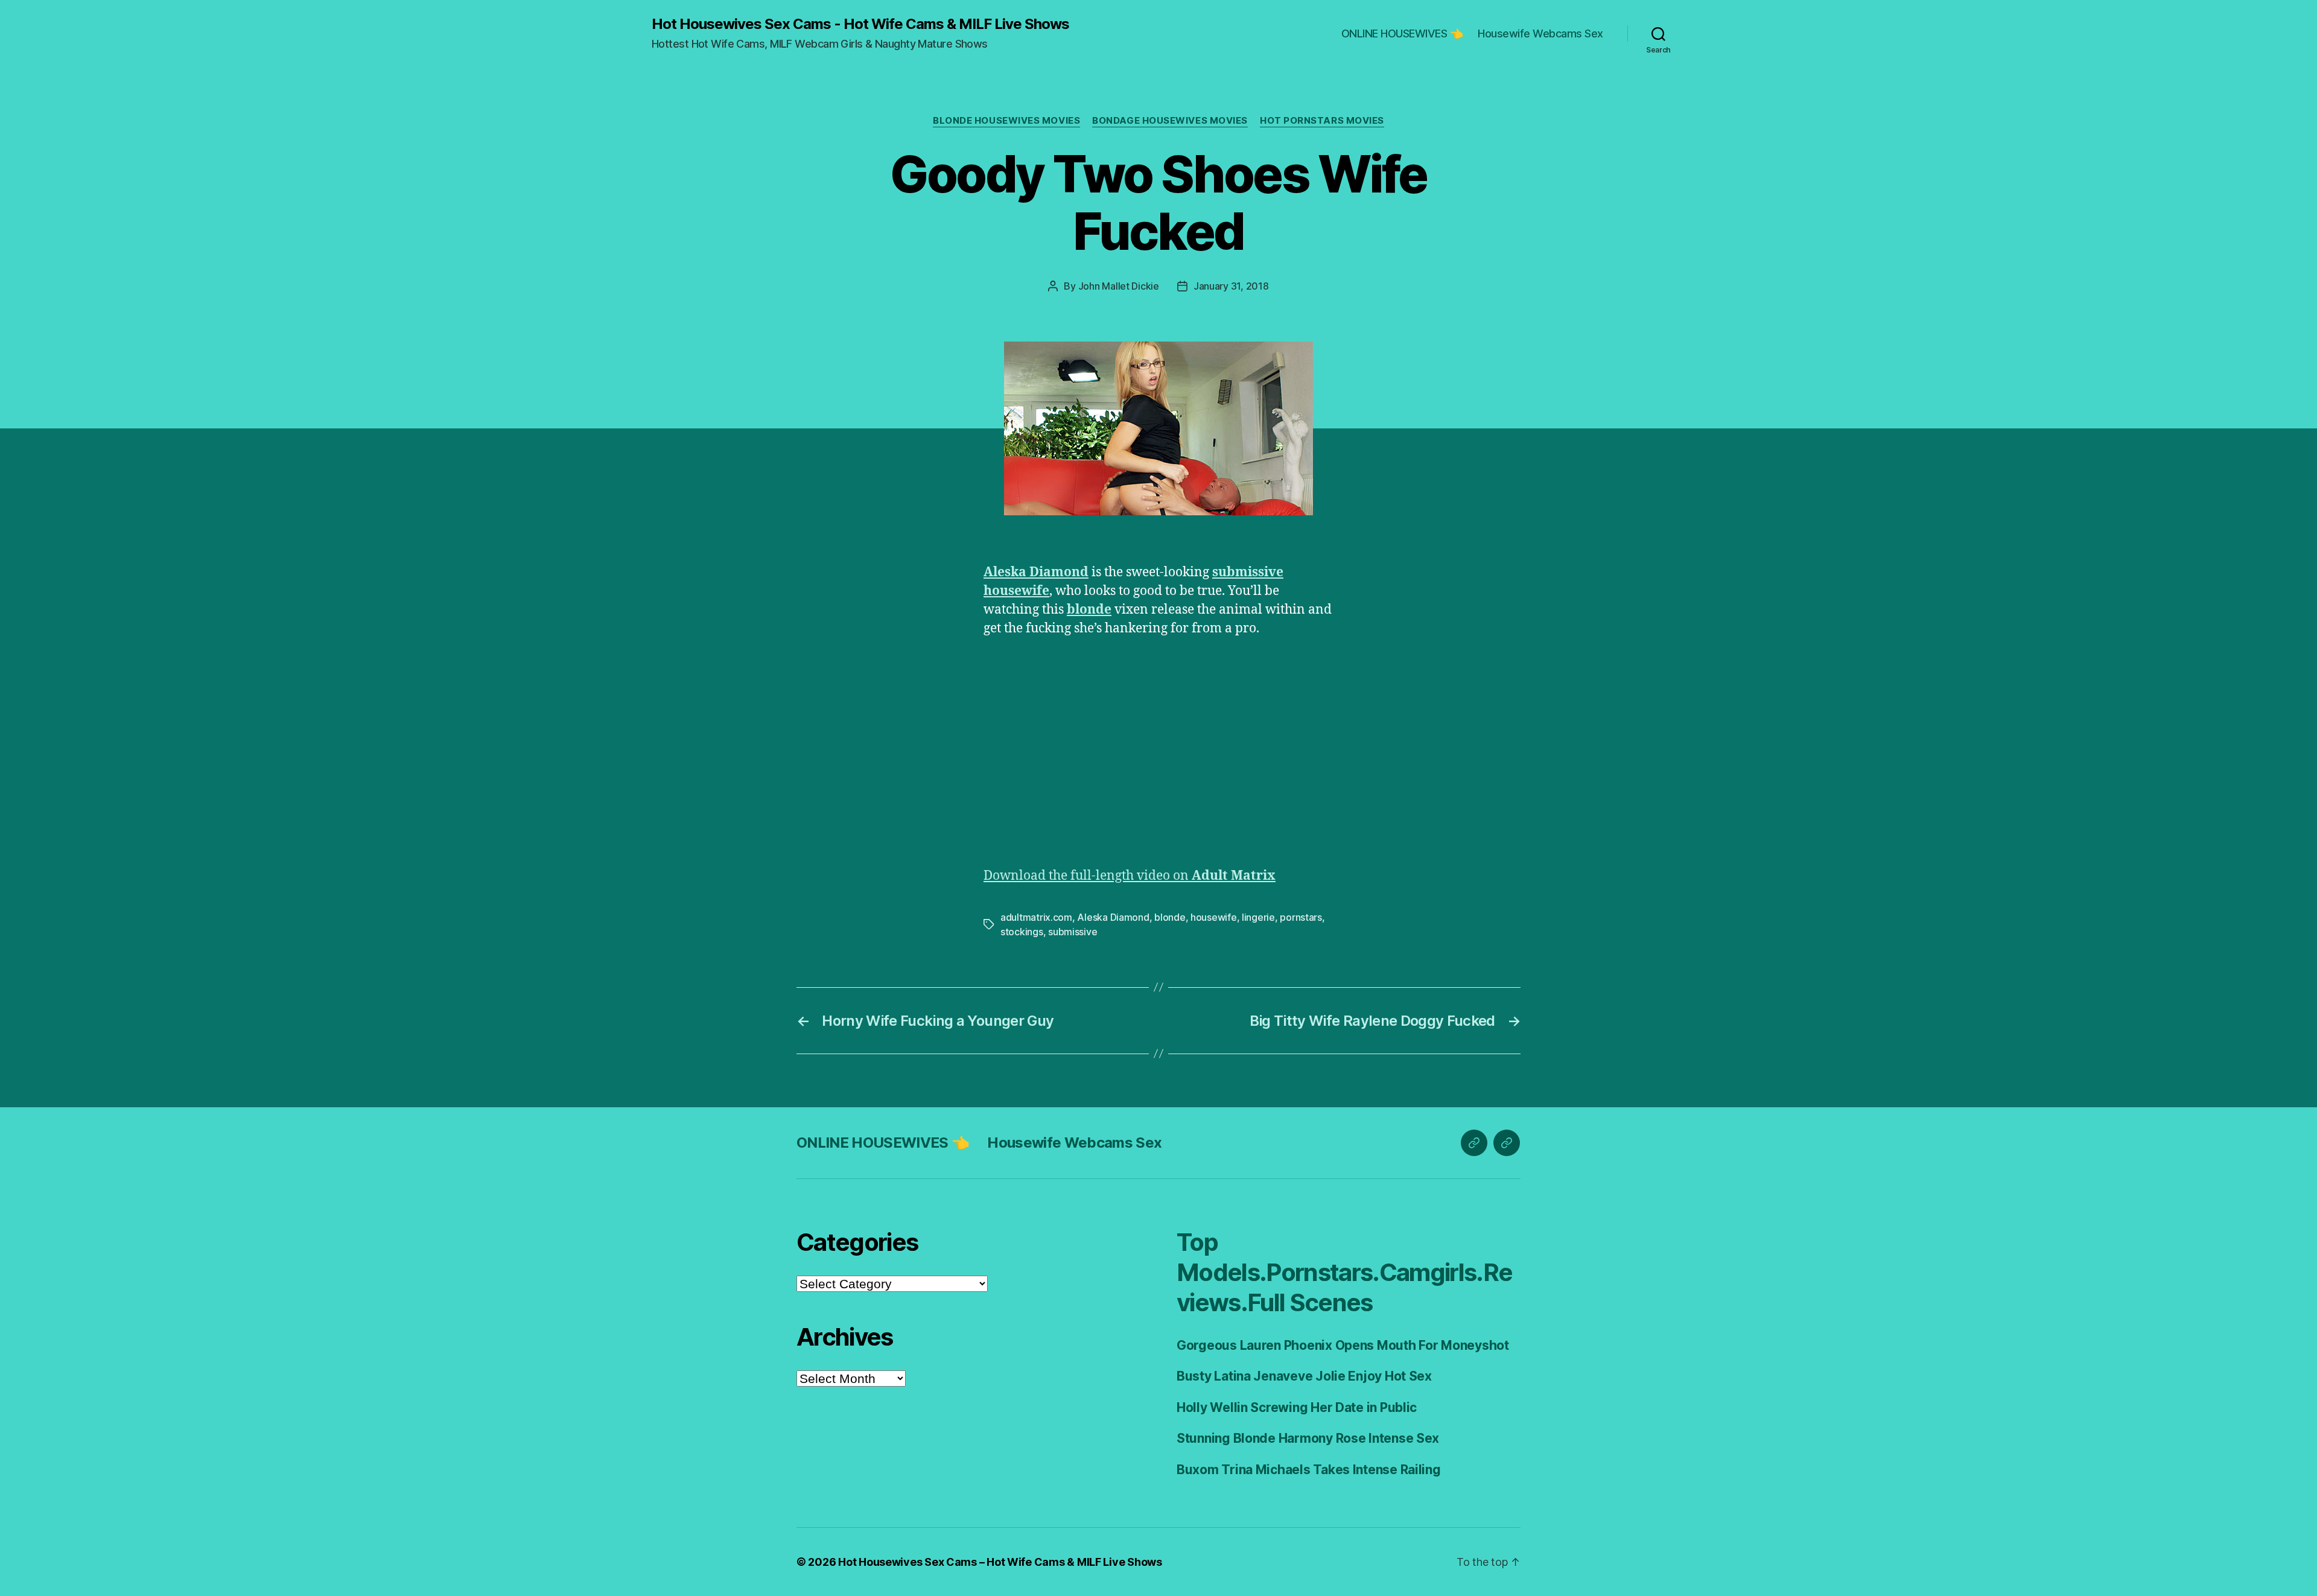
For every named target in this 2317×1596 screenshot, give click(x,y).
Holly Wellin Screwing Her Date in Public (1297, 1407)
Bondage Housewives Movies (1170, 121)
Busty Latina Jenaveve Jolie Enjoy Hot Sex (1304, 1376)
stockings (1022, 932)
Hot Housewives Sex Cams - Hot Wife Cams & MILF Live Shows (860, 24)
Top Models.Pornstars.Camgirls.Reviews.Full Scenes (1344, 1272)
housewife (1016, 591)
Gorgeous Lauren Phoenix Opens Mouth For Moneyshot (1343, 1345)
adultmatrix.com (1036, 917)
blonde (1089, 610)
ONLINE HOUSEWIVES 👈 (1402, 33)
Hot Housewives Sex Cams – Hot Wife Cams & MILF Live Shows (1000, 1562)
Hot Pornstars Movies (1322, 121)
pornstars (1301, 917)
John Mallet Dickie (1119, 286)
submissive (1248, 572)
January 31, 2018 (1231, 286)
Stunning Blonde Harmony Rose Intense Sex (1308, 1438)
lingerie (1258, 917)
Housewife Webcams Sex (1540, 33)
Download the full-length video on (1130, 876)
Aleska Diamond (1036, 572)
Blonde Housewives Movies (1006, 121)
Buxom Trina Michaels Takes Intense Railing (1309, 1470)
